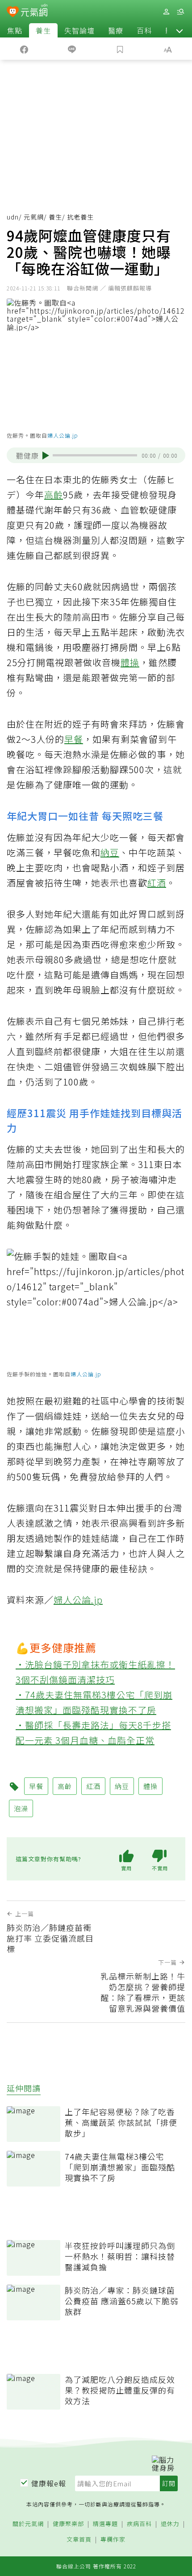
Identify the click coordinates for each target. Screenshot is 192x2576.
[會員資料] (166, 12)
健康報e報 (49, 2483)
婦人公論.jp (63, 435)
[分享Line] (72, 49)
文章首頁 (79, 2540)
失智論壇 (79, 30)
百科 (144, 30)
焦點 (15, 30)
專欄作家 (113, 2540)
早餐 (74, 739)
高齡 (54, 495)
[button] (179, 30)
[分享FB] (24, 49)
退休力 (170, 2524)
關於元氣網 (28, 2524)
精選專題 (105, 2524)
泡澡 (21, 1808)
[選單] (180, 12)
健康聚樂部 (68, 2524)
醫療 (116, 30)
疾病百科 (139, 2524)
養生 (43, 30)
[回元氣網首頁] (34, 11)
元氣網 (34, 217)
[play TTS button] (46, 456)
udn (13, 217)
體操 (130, 662)
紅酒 (157, 883)
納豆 (110, 852)
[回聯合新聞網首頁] (13, 12)
